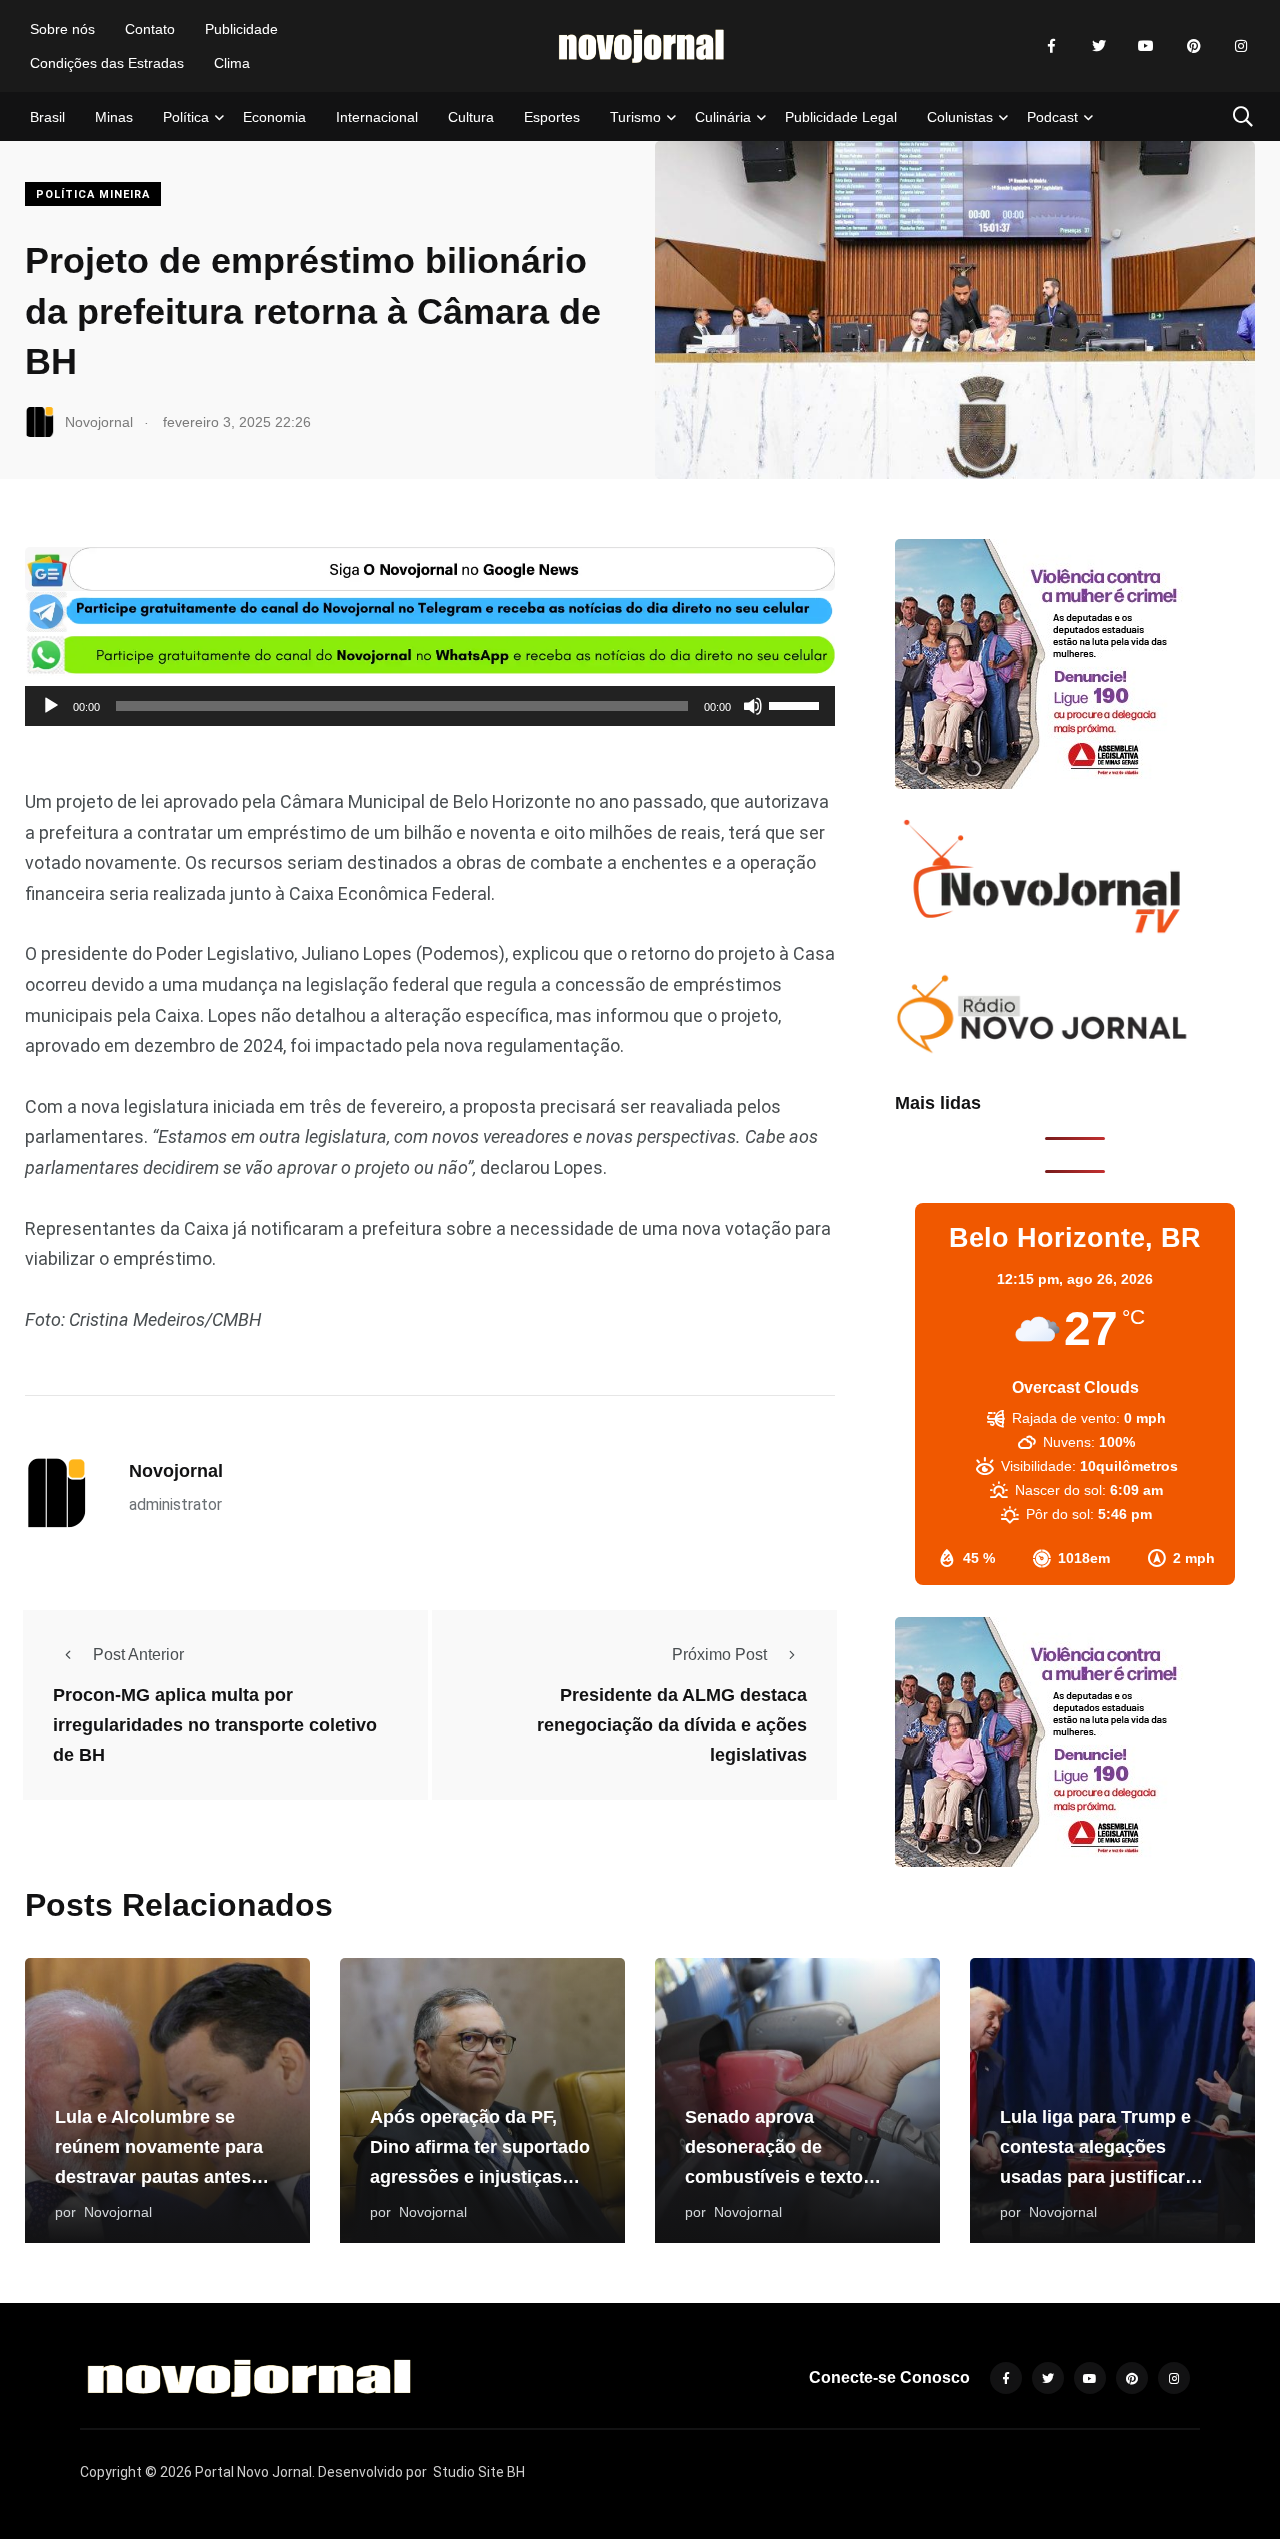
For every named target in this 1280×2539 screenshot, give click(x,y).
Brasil (47, 117)
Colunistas (960, 117)
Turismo (635, 117)
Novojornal (176, 1471)
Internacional (377, 117)
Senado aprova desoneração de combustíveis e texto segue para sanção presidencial (774, 2177)
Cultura (471, 117)
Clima (232, 63)
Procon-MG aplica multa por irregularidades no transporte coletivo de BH (215, 1725)
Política (186, 117)
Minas (114, 117)
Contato (150, 29)
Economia (274, 117)
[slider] (797, 704)
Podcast (1052, 117)
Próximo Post (719, 1654)
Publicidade (241, 29)
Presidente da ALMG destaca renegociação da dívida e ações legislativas (672, 1725)
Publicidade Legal (841, 117)
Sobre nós (62, 29)
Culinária (723, 117)
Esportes (552, 117)
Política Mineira (93, 194)
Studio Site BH (479, 2472)
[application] (430, 706)
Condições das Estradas (107, 63)
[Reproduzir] (51, 706)
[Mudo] (753, 706)
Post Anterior (138, 1654)
